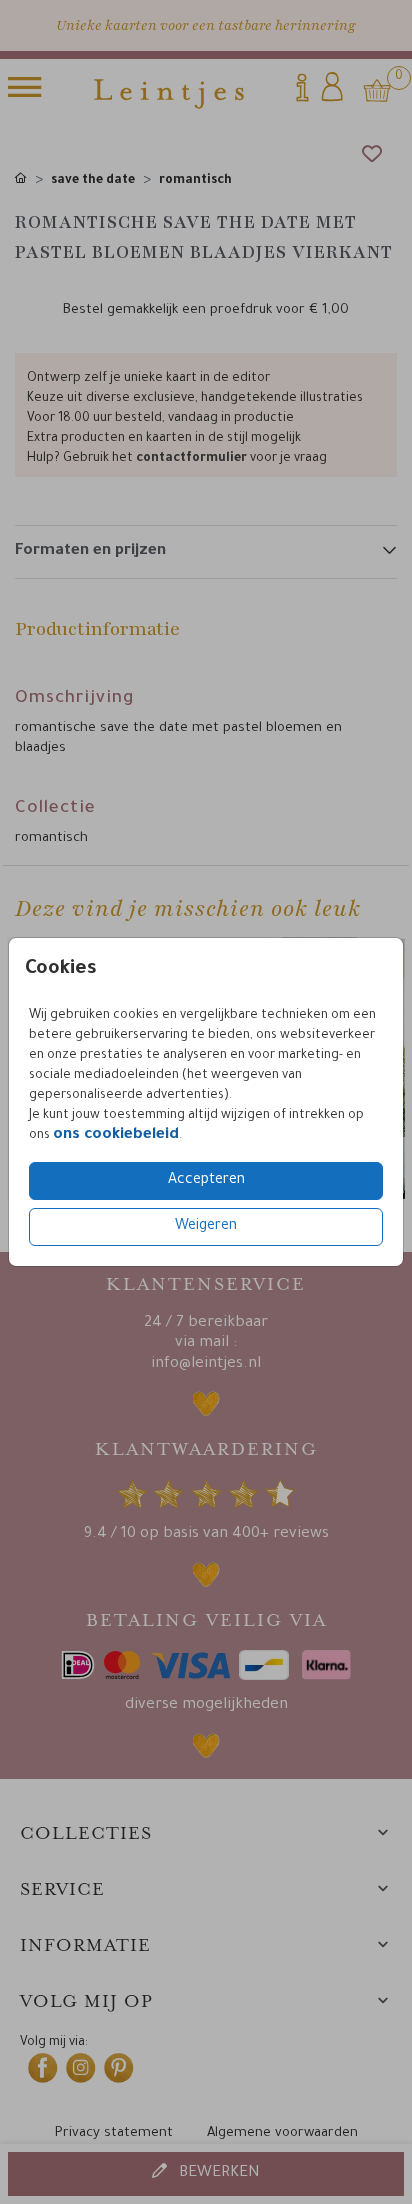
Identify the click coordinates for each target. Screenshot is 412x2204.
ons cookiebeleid (116, 1135)
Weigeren (206, 1227)
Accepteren (206, 1181)
